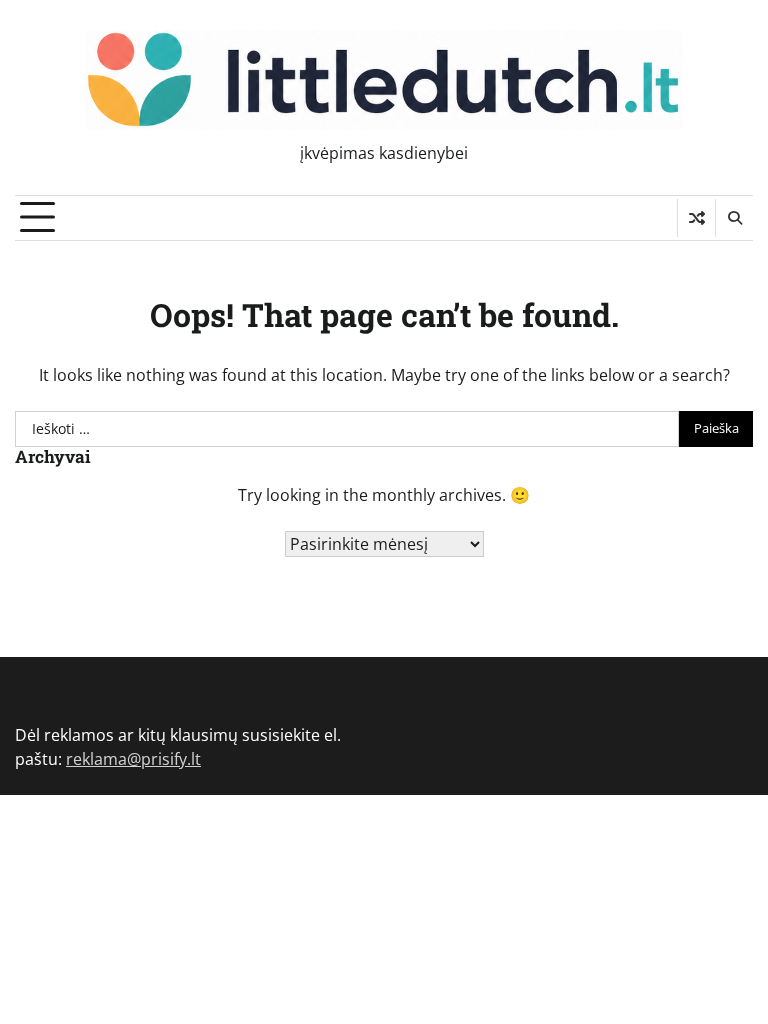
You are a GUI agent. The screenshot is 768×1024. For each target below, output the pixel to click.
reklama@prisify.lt (133, 759)
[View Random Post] (696, 218)
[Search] (734, 218)
